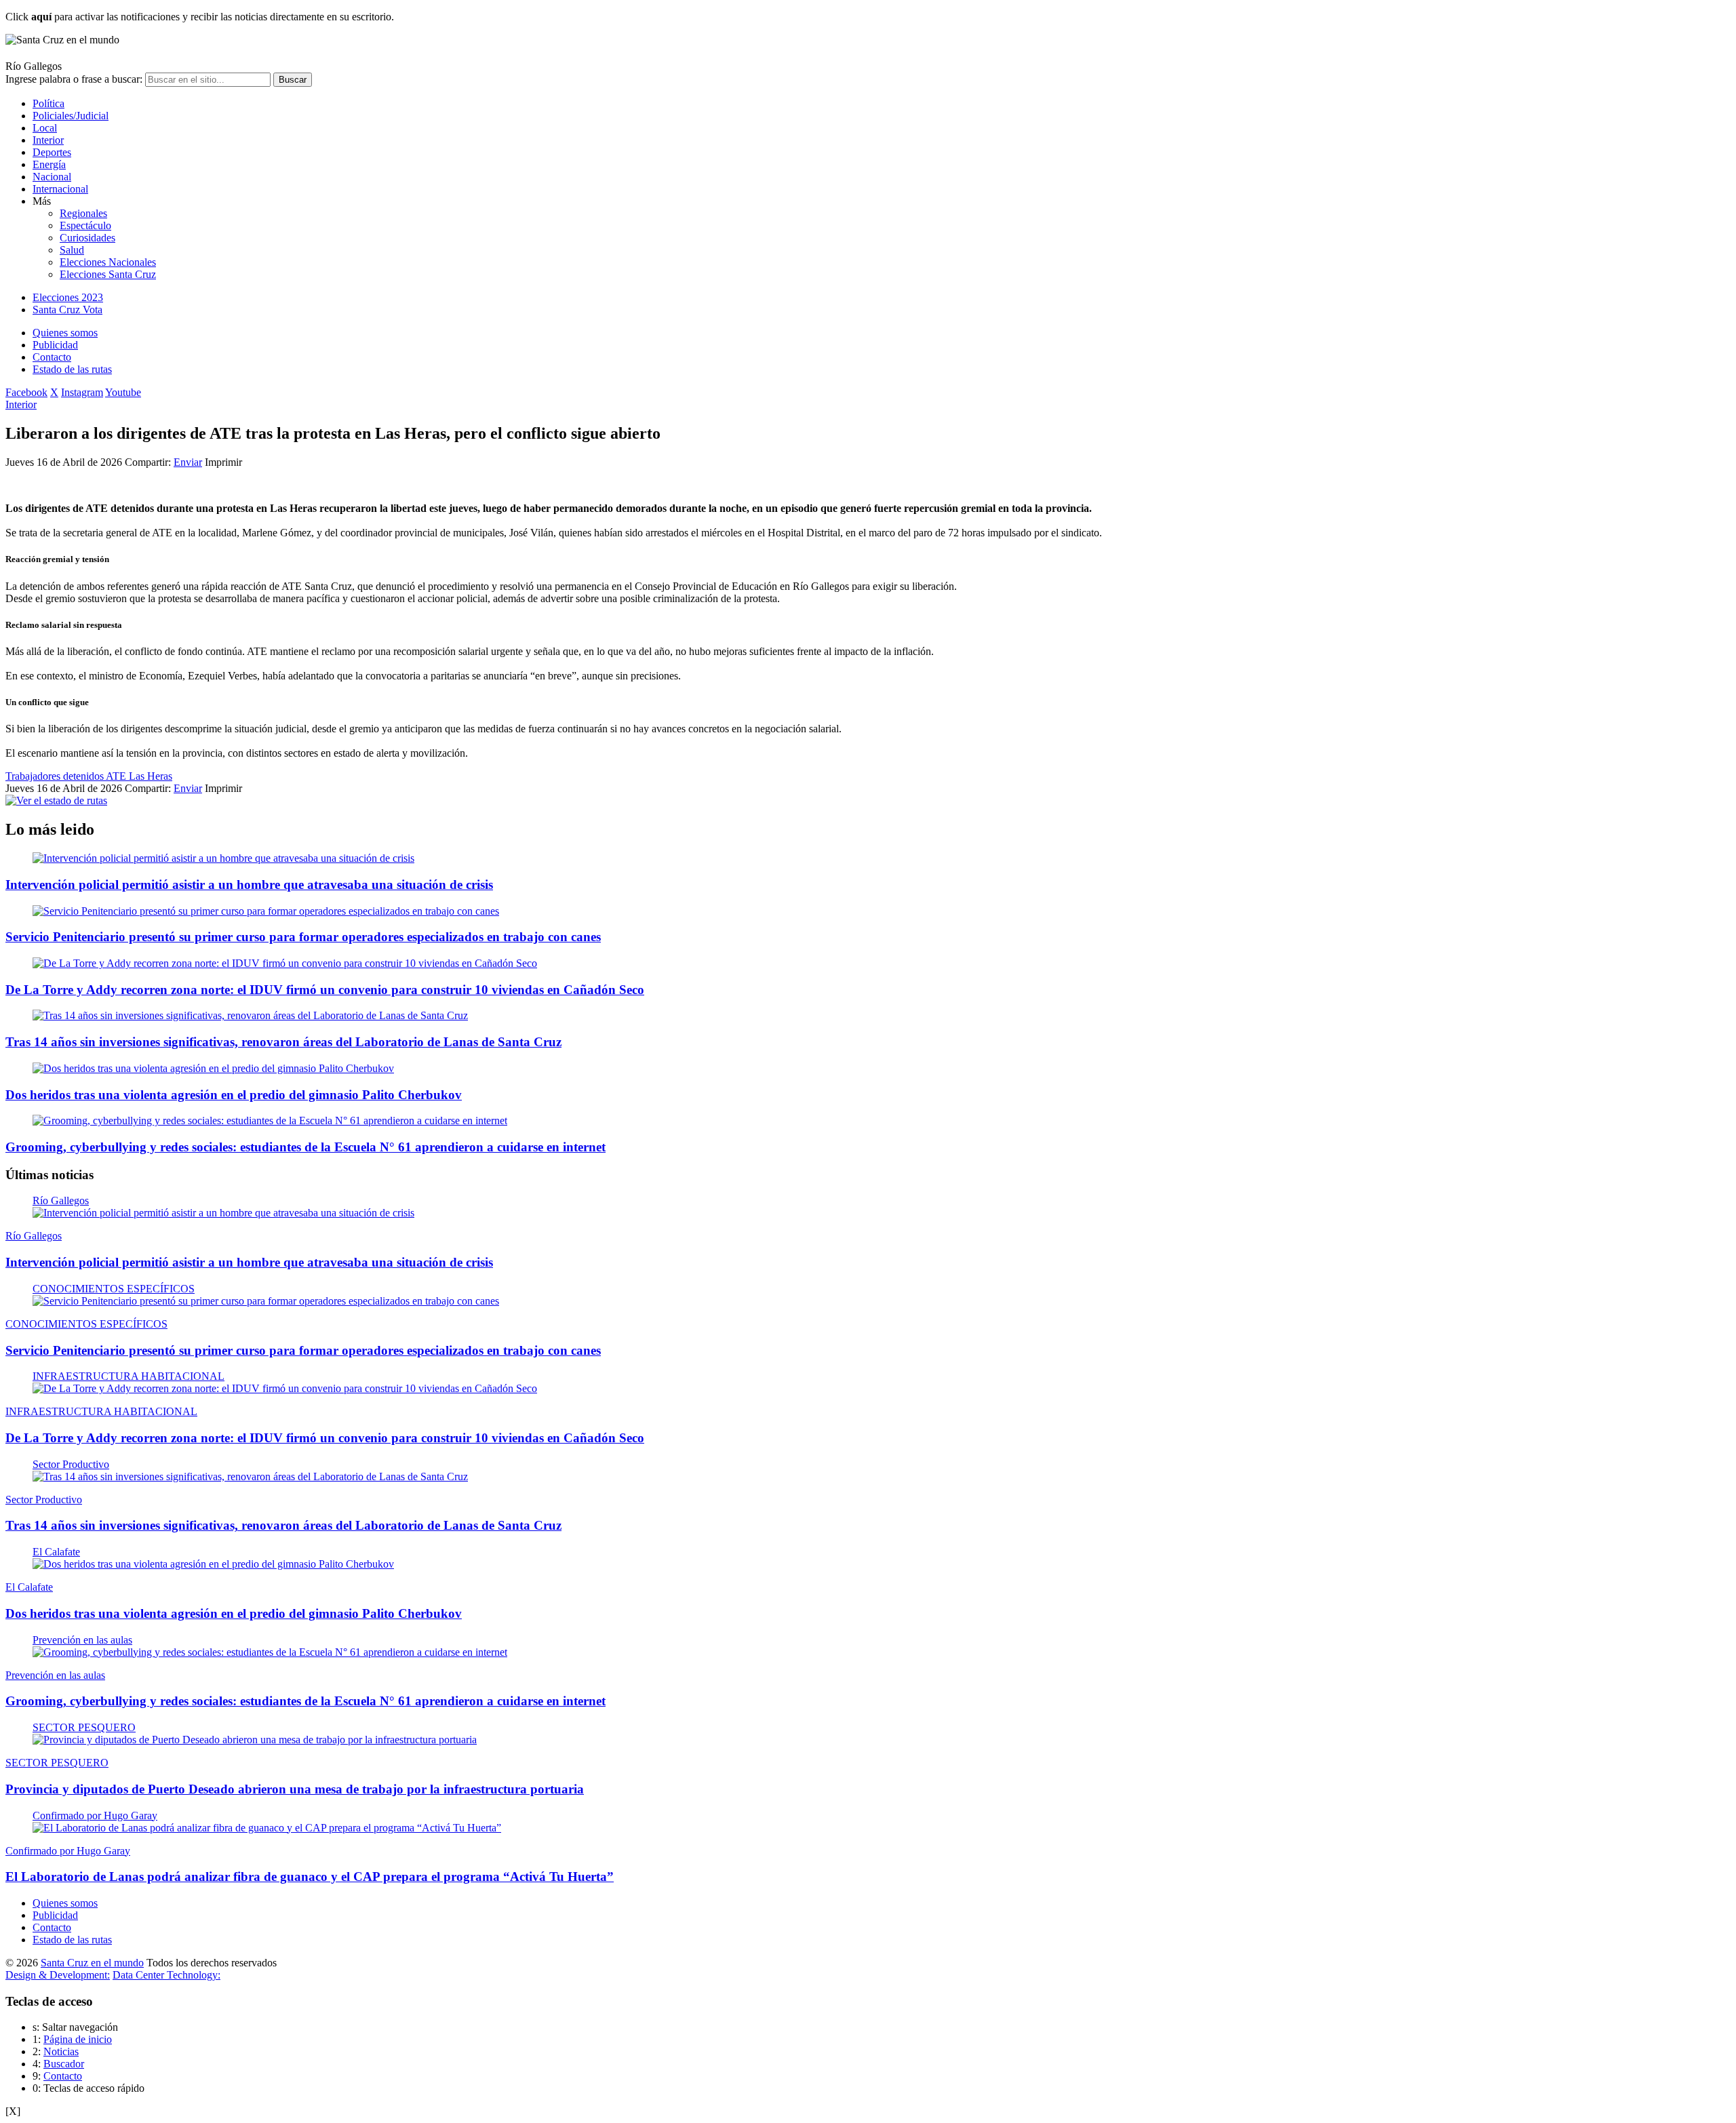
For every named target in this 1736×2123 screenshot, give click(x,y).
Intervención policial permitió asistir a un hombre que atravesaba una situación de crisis (249, 885)
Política (48, 103)
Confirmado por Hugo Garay (95, 1816)
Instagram (82, 392)
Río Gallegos (61, 1201)
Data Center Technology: (166, 1975)
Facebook (26, 392)
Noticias (61, 2051)
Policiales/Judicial (71, 116)
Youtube (123, 392)
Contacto (52, 357)
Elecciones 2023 (68, 297)
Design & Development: (58, 1975)
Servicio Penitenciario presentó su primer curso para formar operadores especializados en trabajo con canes (303, 937)
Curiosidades (87, 238)
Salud (72, 250)
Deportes (52, 152)
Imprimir (223, 462)
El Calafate (56, 1552)
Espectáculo (85, 225)
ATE (117, 776)
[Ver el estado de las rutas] (56, 800)
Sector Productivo (71, 1464)
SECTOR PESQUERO (84, 1727)
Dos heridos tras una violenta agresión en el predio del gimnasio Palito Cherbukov (234, 1095)
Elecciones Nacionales (108, 262)
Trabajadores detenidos (56, 776)
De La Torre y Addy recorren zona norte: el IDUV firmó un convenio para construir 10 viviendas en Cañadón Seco (325, 990)
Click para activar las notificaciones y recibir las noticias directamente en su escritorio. (200, 17)
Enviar (188, 462)
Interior (48, 140)
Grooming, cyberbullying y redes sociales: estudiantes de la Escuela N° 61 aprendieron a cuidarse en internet (305, 1147)
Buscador (64, 2064)
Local (45, 128)
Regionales (83, 213)
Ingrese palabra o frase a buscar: (74, 79)
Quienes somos (65, 333)
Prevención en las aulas (82, 1640)
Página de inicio (78, 2039)
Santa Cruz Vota (67, 310)
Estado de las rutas (72, 369)
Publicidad (55, 345)
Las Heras (151, 776)
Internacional (60, 189)
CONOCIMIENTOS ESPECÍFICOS (114, 1289)
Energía (49, 164)
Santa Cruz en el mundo (92, 1963)
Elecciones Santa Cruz (108, 274)
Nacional (52, 177)
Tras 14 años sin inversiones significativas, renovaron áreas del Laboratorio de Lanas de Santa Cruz (283, 1042)
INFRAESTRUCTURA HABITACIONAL (129, 1376)
